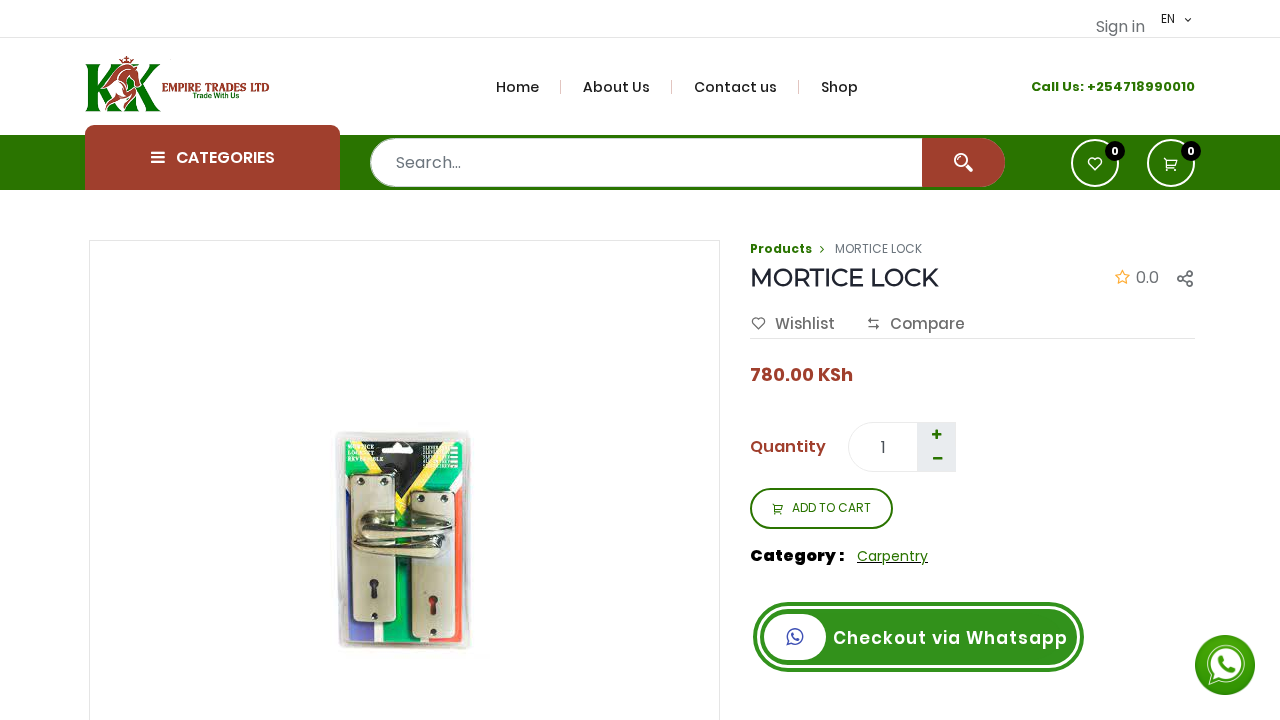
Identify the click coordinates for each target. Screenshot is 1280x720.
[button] (1171, 163)
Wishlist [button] (805, 323)
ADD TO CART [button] (831, 507)
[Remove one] (937, 459)
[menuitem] (529, 87)
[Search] (963, 162)
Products (781, 248)
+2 (1095, 86)
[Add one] (936, 435)
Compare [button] (927, 323)
